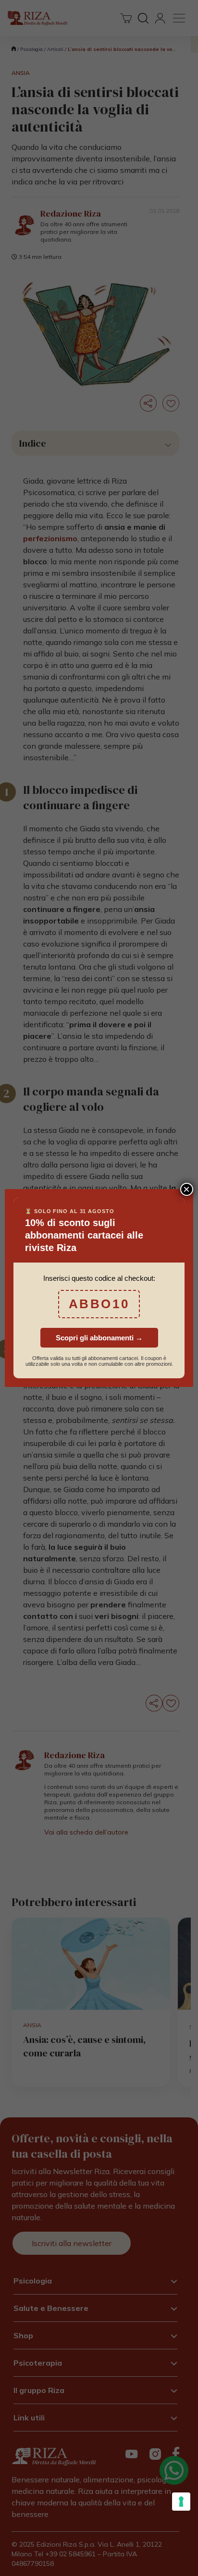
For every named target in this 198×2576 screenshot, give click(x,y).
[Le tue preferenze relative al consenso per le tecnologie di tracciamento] (181, 2502)
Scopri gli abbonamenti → (99, 1338)
